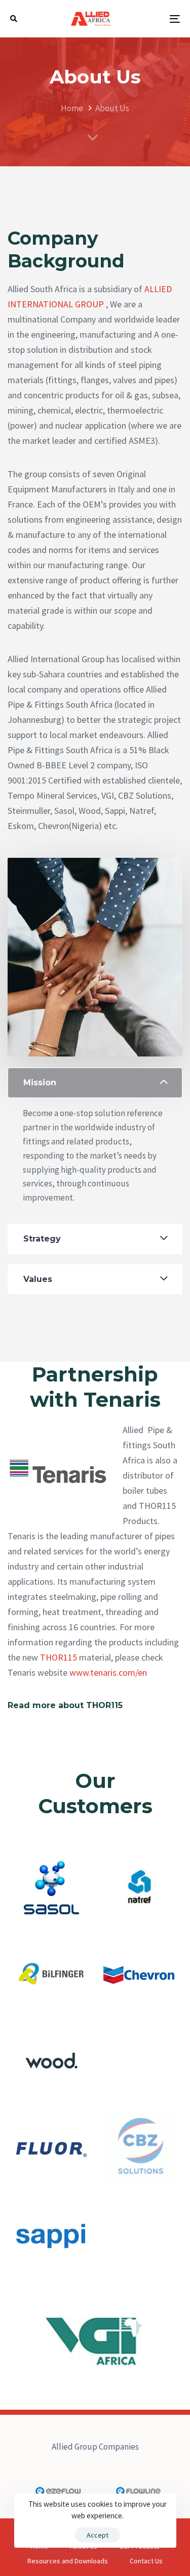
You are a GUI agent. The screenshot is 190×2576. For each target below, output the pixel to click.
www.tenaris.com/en (108, 1672)
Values (38, 1279)
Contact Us (146, 2561)
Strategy (42, 1239)
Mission (40, 1083)
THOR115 (59, 1657)
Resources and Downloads (68, 2561)
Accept (98, 2535)
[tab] (95, 1083)
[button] (14, 19)
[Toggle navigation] (151, 19)
